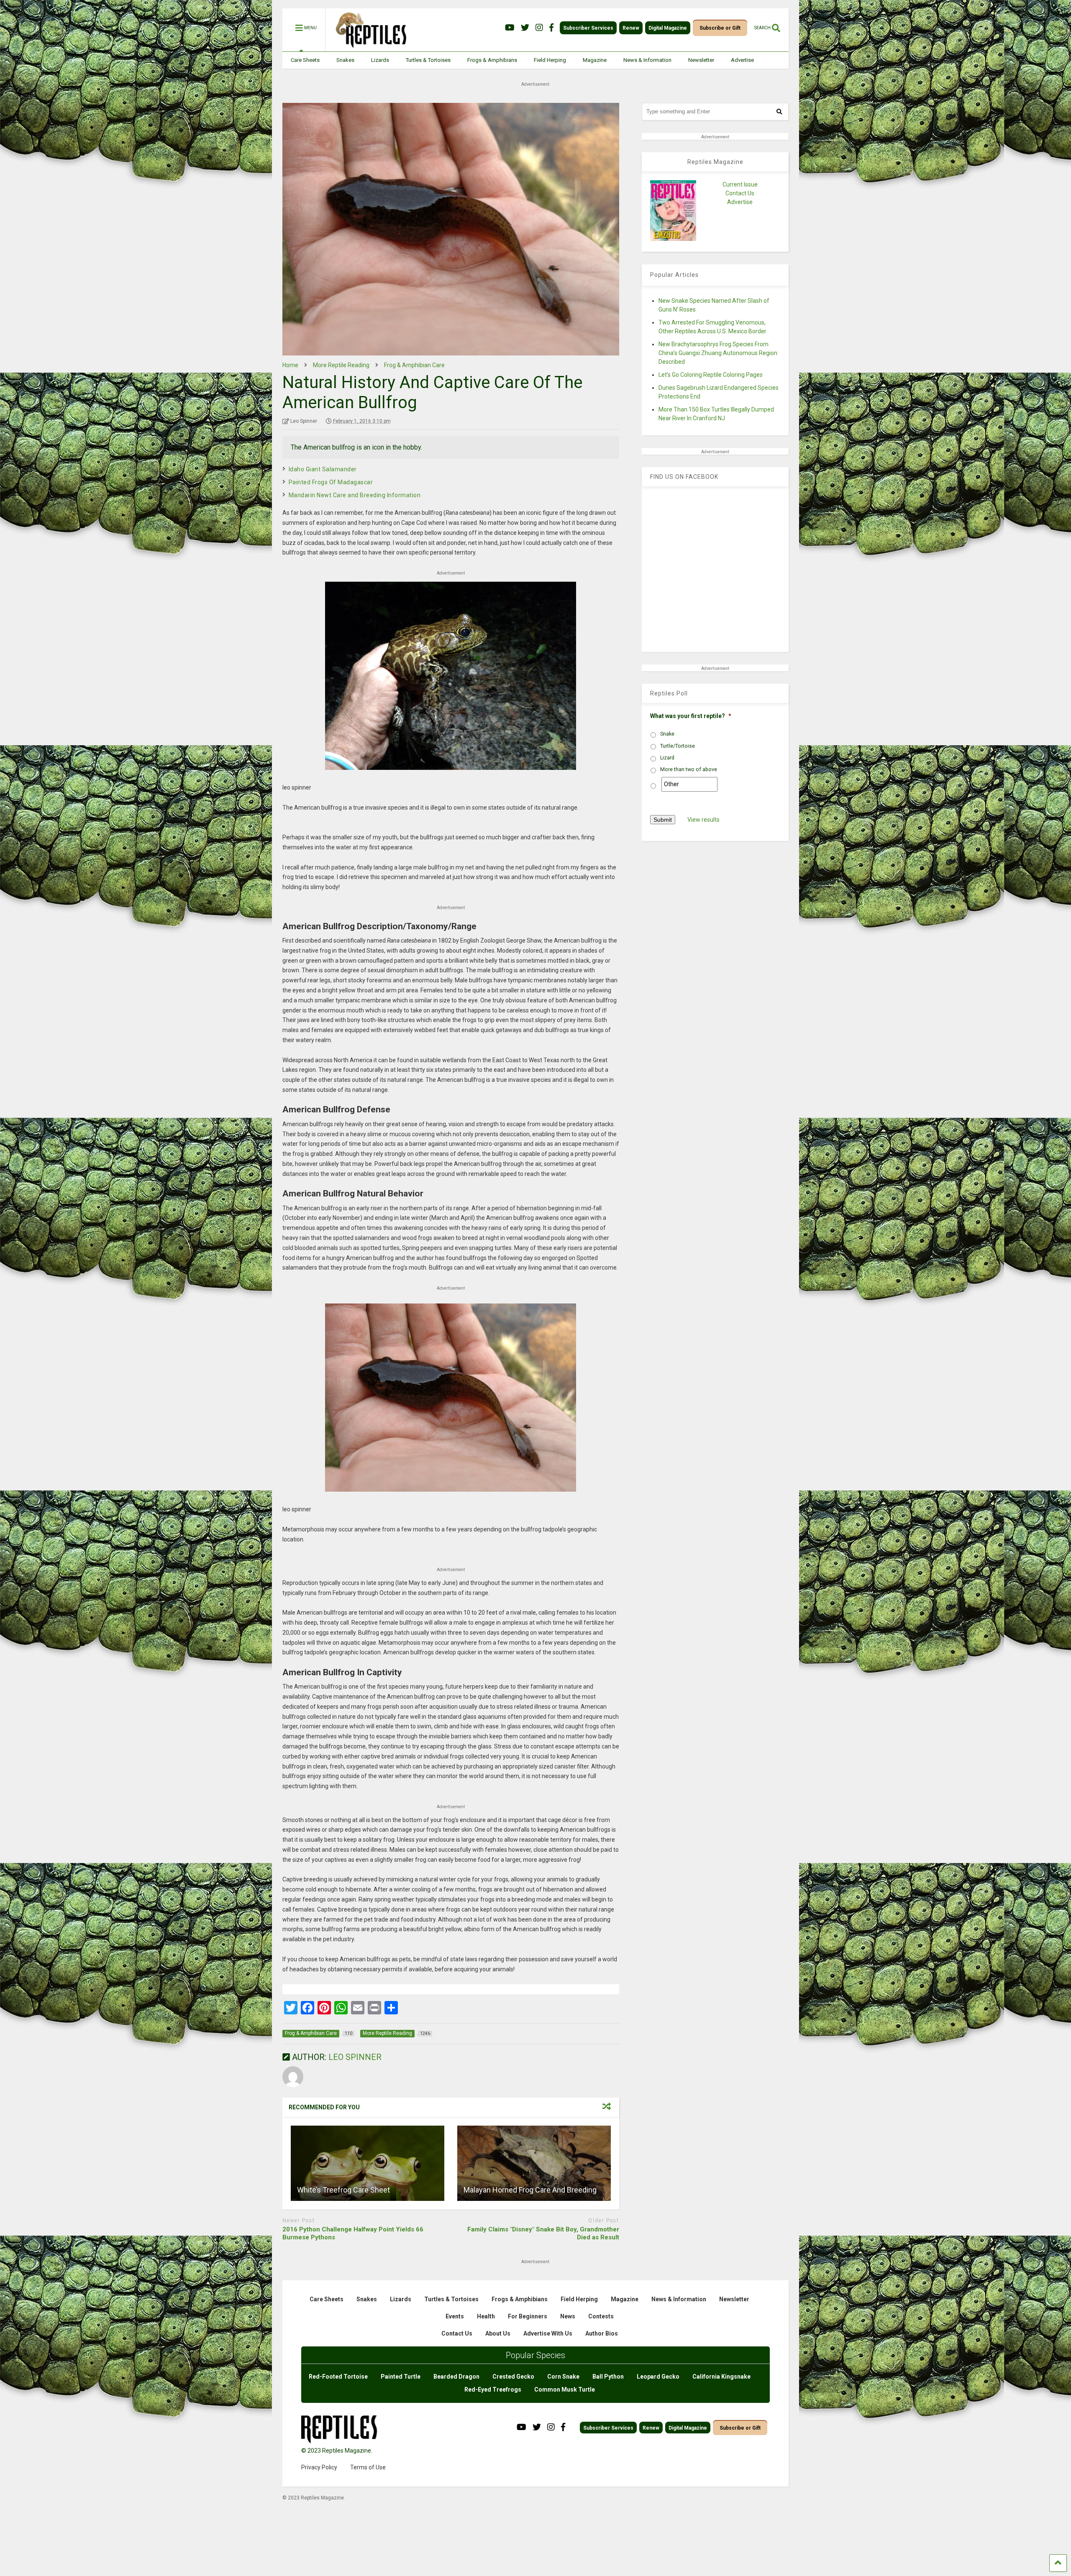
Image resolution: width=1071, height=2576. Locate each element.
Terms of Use (368, 2467)
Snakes (345, 60)
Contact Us (740, 193)
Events (455, 2316)
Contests (601, 2316)
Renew (631, 28)
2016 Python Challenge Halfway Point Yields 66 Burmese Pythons (353, 2234)
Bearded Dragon (456, 2377)
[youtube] (510, 28)
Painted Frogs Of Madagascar (331, 482)
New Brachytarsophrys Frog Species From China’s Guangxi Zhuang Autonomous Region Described (718, 353)
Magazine (595, 60)
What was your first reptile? (691, 716)
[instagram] (539, 28)
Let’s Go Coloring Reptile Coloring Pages (711, 375)
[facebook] (551, 28)
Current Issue (740, 184)
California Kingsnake (721, 2377)
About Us (498, 2333)
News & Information (647, 60)
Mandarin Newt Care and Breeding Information (355, 495)
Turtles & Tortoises (428, 60)
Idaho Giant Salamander (323, 469)
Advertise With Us (548, 2333)
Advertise (742, 60)
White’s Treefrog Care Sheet (343, 2190)
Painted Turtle (401, 2377)
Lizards (380, 60)
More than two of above (689, 769)
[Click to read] (368, 2163)
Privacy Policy (319, 2467)
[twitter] (525, 28)
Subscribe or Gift (720, 28)
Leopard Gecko (658, 2377)
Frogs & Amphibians (492, 60)
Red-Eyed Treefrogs (493, 2389)
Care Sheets (305, 60)
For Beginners (528, 2316)
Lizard (667, 758)
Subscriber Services (588, 28)
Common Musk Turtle (565, 2389)
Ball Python (608, 2377)
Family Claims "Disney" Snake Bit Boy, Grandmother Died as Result (543, 2234)
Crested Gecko (513, 2377)
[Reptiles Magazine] (368, 47)
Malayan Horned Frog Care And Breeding (530, 2190)
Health (486, 2316)
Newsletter (701, 60)
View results (703, 820)
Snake (667, 734)
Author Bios (602, 2333)
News (568, 2316)
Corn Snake (563, 2377)
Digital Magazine (668, 28)
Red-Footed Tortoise (338, 2377)
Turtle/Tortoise (678, 746)
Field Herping (550, 60)
